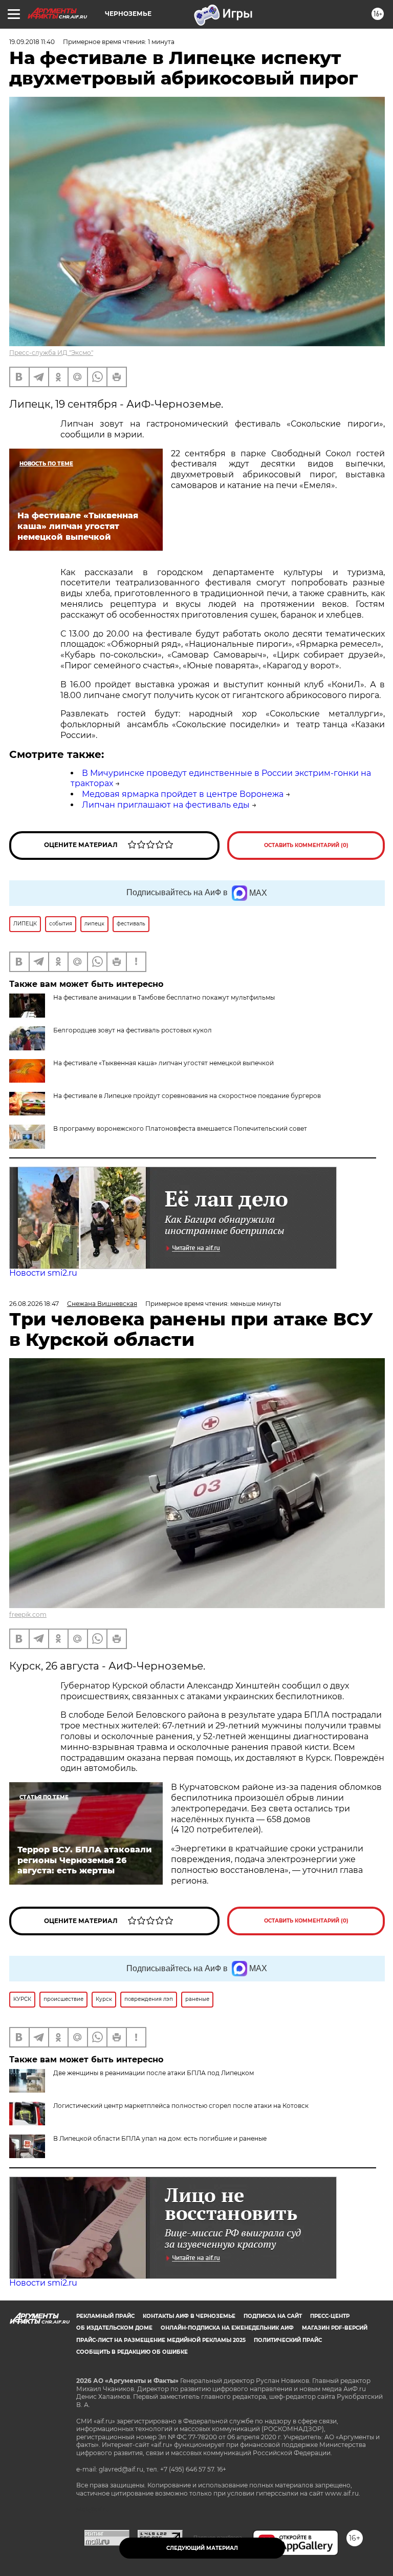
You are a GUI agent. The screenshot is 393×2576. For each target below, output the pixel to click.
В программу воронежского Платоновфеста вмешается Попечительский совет (180, 1128)
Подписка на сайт (273, 2316)
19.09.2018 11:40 (32, 42)
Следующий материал (202, 2548)
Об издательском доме (114, 2328)
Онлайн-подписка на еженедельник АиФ (227, 2328)
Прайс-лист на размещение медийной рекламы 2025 (161, 2340)
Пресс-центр (330, 2316)
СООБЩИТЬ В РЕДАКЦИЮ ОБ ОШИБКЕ (132, 2352)
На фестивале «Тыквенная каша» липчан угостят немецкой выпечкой (163, 1063)
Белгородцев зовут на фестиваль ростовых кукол (133, 1030)
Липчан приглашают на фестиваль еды (166, 805)
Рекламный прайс (105, 2316)
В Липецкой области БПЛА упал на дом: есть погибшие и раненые (160, 2138)
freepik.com (28, 1614)
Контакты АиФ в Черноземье (189, 2316)
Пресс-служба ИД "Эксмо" (51, 353)
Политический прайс (288, 2340)
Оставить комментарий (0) (306, 845)
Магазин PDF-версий (335, 2328)
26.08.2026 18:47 (34, 1304)
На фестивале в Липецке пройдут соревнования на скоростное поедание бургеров (187, 1096)
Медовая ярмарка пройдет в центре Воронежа (183, 794)
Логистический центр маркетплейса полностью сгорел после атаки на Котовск (181, 2106)
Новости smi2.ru (43, 1273)
